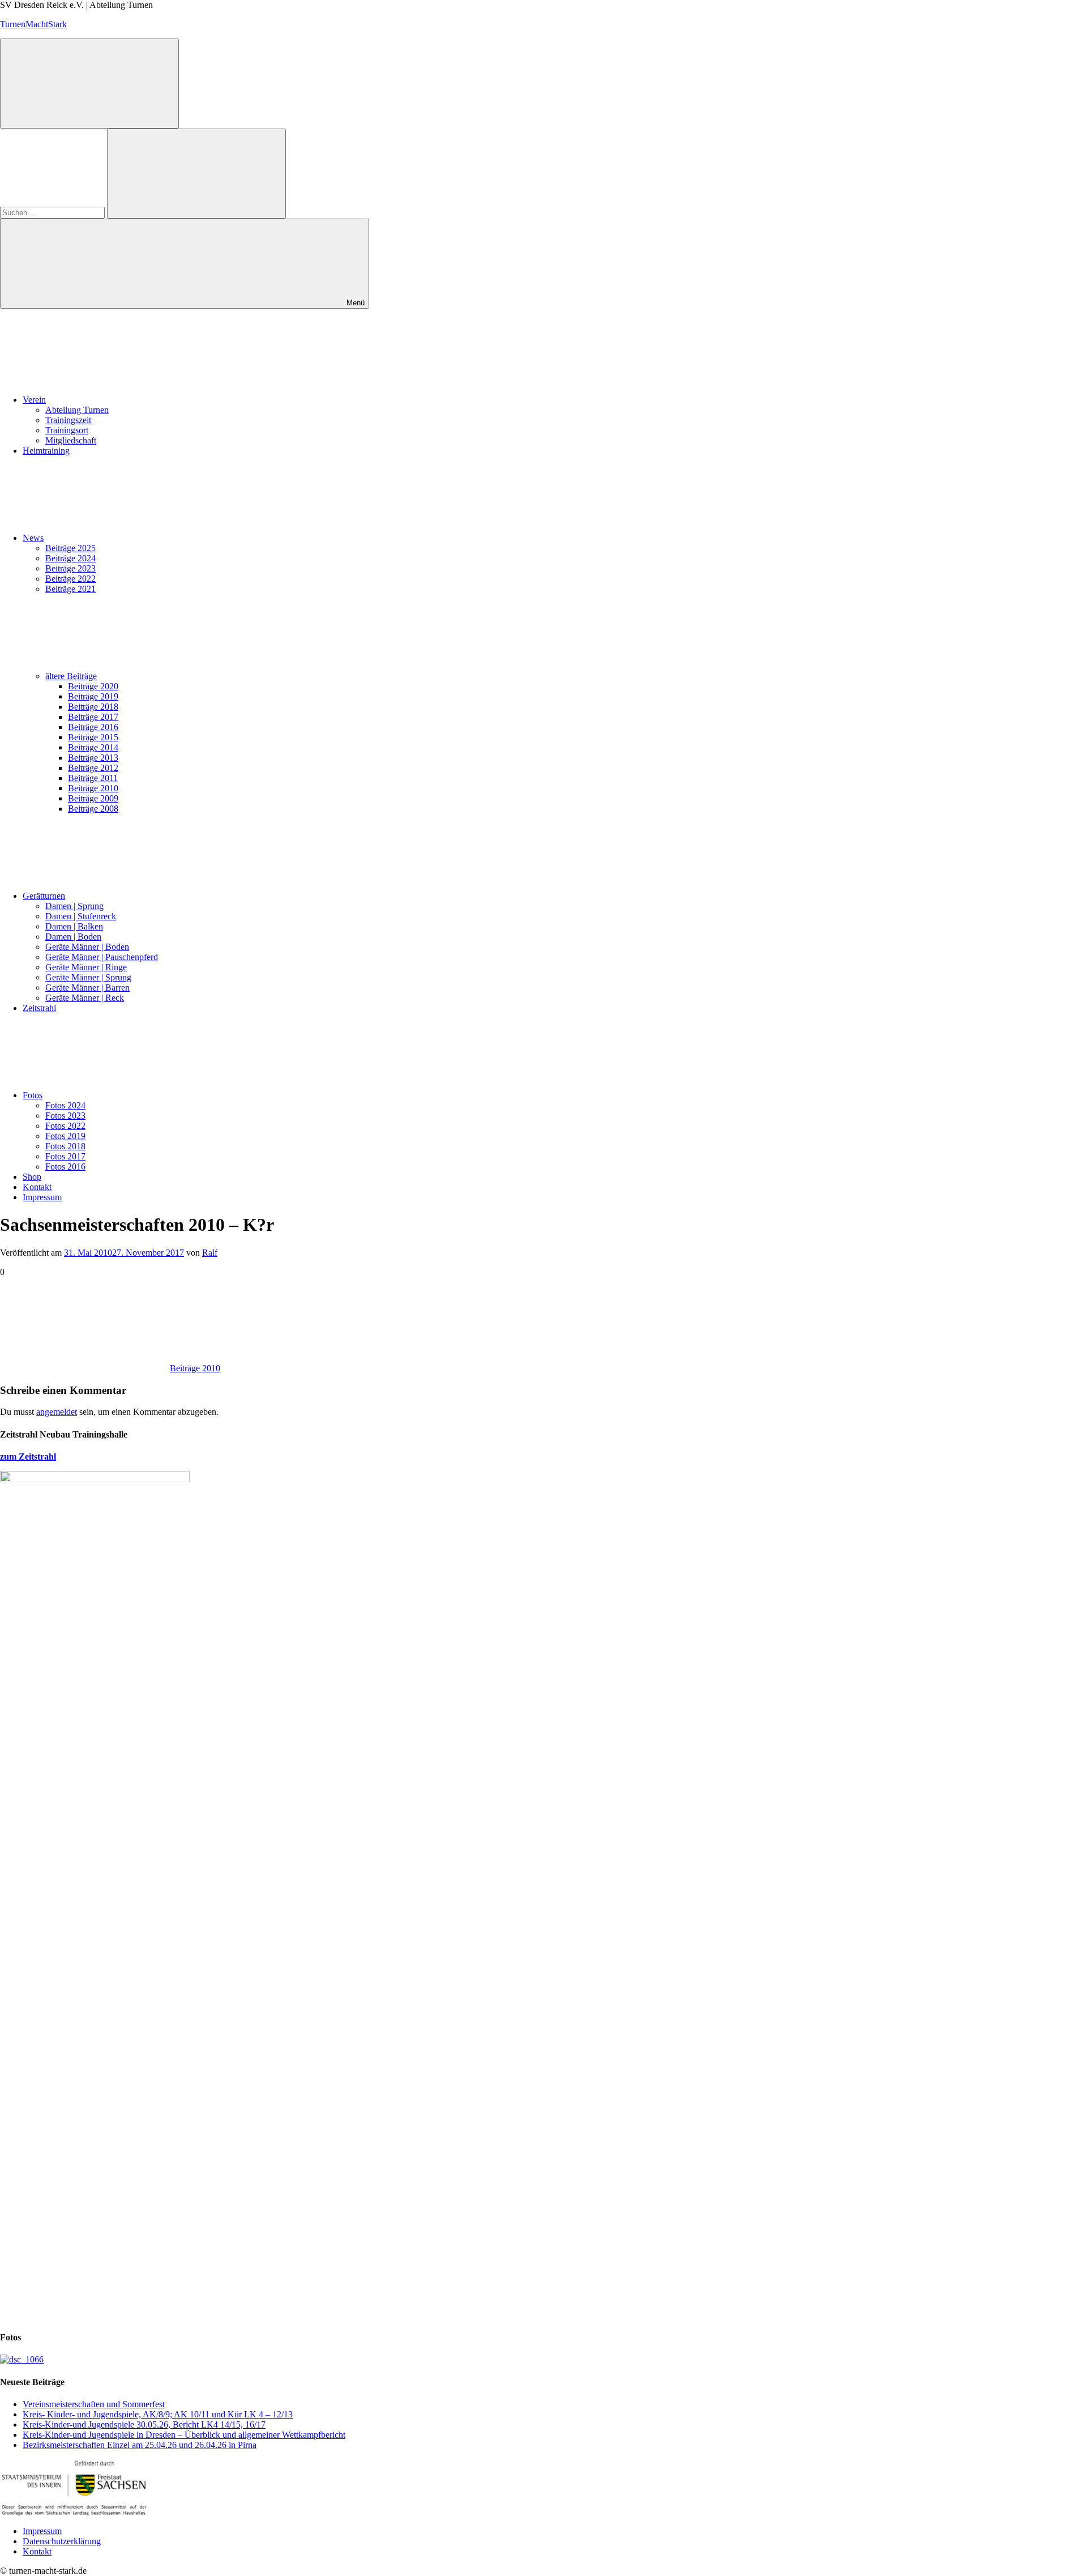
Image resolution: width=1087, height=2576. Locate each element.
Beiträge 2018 (93, 707)
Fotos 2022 (65, 1126)
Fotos (33, 1095)
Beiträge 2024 (70, 558)
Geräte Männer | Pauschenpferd (102, 957)
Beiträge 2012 (93, 768)
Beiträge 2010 (93, 788)
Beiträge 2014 (93, 747)
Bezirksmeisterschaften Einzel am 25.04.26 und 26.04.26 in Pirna (140, 2445)
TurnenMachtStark (33, 24)
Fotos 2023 (65, 1116)
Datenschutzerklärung (62, 2541)
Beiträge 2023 (70, 568)
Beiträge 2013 (93, 758)
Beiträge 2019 (93, 696)
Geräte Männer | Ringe (86, 967)
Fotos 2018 (65, 1146)
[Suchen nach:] (54, 212)
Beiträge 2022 (70, 579)
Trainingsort (67, 430)
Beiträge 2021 (70, 589)
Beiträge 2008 (93, 809)
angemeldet (57, 1412)
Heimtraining (46, 451)
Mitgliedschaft (71, 440)
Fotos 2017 (65, 1156)
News (33, 538)
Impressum (42, 1197)
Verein (34, 400)
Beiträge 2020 (93, 686)
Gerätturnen (44, 896)
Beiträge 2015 (93, 737)
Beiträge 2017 (93, 717)
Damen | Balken (74, 926)
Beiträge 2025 (70, 548)
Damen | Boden (73, 937)
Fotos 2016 (65, 1167)
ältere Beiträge (71, 676)
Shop (32, 1177)
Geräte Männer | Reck (85, 998)
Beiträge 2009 (93, 798)
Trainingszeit (68, 420)
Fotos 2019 (65, 1136)
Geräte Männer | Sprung (88, 977)
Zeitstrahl (39, 1008)
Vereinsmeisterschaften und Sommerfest (94, 2404)
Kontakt (37, 1187)
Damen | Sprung (74, 906)
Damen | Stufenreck (81, 916)
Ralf (210, 1253)
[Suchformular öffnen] (89, 84)
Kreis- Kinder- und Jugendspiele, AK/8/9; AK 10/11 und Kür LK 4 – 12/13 (158, 2414)
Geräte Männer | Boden (87, 947)
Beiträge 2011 (93, 778)
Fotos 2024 (65, 1105)
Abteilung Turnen (77, 410)
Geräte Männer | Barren (87, 988)
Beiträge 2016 (93, 727)
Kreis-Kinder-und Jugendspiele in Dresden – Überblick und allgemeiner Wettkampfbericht (184, 2435)
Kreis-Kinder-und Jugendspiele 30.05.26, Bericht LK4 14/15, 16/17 (144, 2424)
